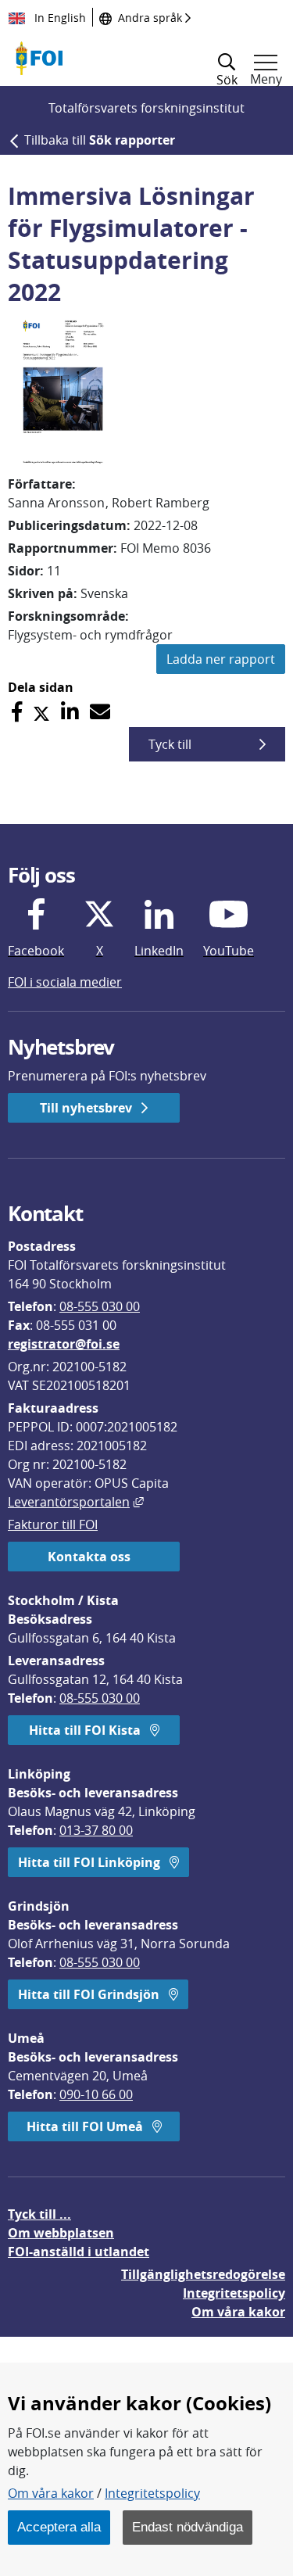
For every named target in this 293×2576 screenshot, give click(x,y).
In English (59, 18)
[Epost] (100, 712)
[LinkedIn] (70, 712)
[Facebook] (17, 712)
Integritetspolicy (152, 2493)
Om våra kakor (51, 2493)
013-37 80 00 (96, 1830)
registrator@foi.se (64, 1344)
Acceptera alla (59, 2527)
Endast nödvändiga (188, 2527)
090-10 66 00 (96, 2094)
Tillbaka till (100, 140)
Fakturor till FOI (53, 1524)
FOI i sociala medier (65, 982)
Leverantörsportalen (76, 1502)
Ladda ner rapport (221, 659)
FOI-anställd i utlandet (79, 2252)
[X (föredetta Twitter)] (41, 712)
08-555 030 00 (100, 1306)
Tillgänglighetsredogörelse (203, 2274)
